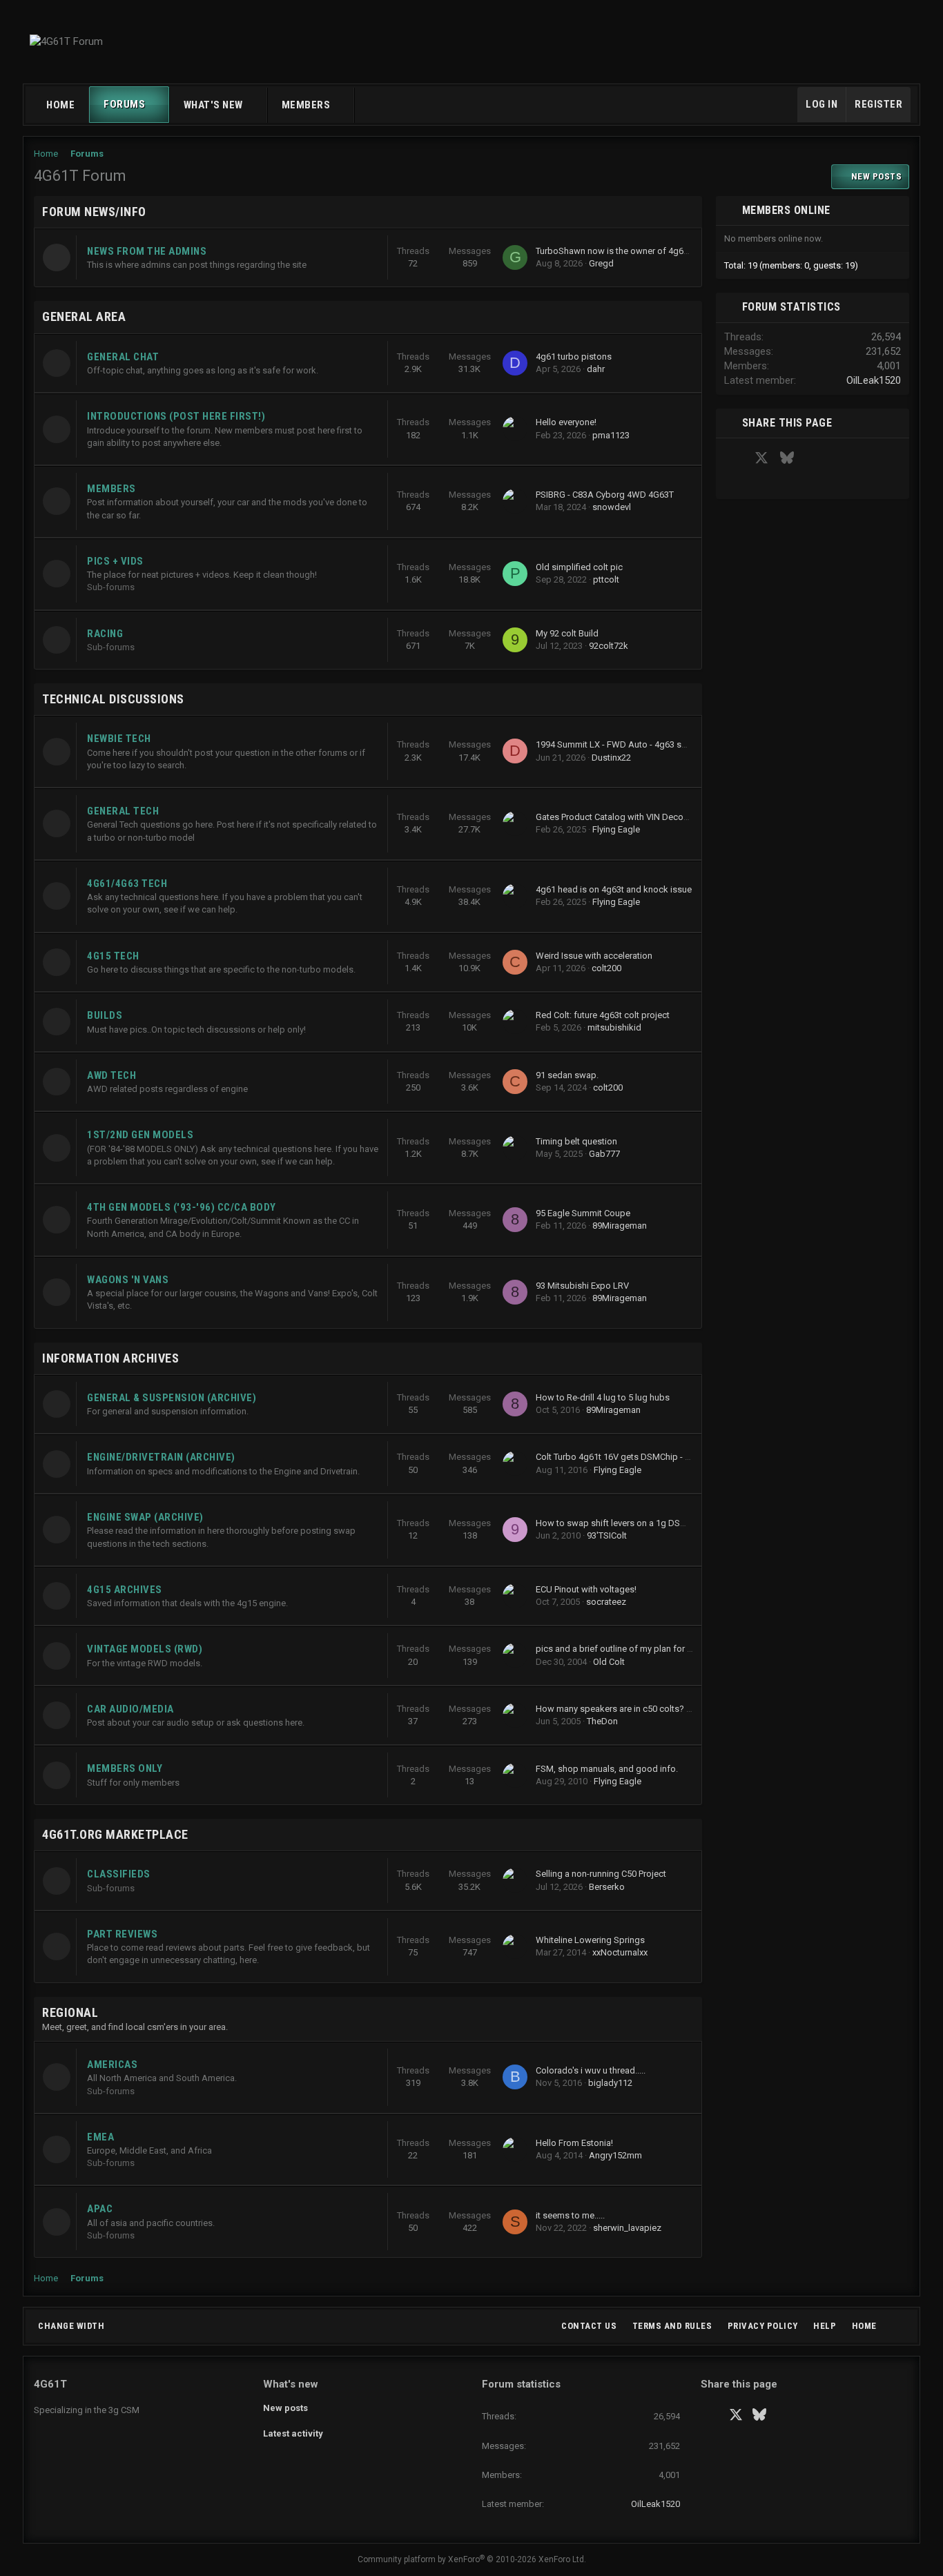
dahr (596, 369)
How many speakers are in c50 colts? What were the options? (658, 1709)
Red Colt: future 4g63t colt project (603, 1015)
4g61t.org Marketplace (115, 1834)
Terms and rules (672, 2326)
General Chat (123, 357)
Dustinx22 (611, 758)
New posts (285, 2408)
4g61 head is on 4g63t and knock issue (614, 889)
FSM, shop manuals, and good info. (607, 1769)
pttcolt (606, 579)
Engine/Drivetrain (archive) (161, 1457)
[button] (158, 105)
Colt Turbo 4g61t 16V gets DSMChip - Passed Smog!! (640, 1457)
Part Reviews (122, 1934)
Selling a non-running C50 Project (601, 1874)
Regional (70, 2012)
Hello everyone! (566, 422)
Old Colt (609, 1662)
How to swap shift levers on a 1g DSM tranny (625, 1523)
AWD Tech (111, 1075)
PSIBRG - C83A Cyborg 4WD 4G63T (605, 495)
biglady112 (610, 2083)
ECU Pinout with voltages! (586, 1589)
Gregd (601, 263)
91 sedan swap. (567, 1075)
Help (825, 2326)
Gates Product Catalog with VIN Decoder (616, 817)
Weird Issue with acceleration (594, 956)
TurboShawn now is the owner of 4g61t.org (621, 251)
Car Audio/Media (130, 1709)
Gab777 (604, 1154)
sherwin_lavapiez (627, 2228)
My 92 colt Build (567, 633)
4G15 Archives (125, 1590)
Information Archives (110, 1358)
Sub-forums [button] (111, 587)
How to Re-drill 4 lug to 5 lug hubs (603, 1397)
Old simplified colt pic (579, 567)
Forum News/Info (94, 212)
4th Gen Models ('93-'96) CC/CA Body (182, 1207)
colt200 (606, 968)
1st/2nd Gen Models (140, 1135)
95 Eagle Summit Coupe (583, 1213)
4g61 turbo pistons (574, 357)
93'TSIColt (607, 1535)
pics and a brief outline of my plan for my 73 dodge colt (646, 1649)
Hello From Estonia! (574, 2143)
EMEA (100, 2137)
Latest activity (293, 2433)
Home (60, 105)
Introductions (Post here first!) (176, 416)
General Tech (123, 811)
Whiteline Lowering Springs (590, 1940)
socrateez (606, 1602)
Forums (124, 104)
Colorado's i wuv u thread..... (591, 2070)
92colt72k (609, 646)
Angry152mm (615, 2155)
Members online (786, 210)
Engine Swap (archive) (145, 1517)
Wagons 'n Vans (128, 1280)
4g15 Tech (113, 956)
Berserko (607, 1887)
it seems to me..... (570, 2215)
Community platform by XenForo (472, 2559)
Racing (105, 634)
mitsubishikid (614, 1027)
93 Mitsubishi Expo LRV (582, 1286)
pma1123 (611, 435)
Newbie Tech (119, 739)
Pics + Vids (115, 561)
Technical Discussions (113, 699)
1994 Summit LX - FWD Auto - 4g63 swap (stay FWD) (640, 744)
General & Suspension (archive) (172, 1398)
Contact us (589, 2326)
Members (306, 105)
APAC (100, 2209)
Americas (112, 2065)
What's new (213, 105)
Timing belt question (576, 1141)
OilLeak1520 (874, 380)
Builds (105, 1015)
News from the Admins (147, 251)
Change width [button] (71, 2326)
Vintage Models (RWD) (145, 1649)
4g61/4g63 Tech (127, 884)
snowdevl (612, 507)
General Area (84, 316)
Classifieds (119, 1874)
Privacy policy (763, 2326)
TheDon (602, 1721)
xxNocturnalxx (620, 1952)
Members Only (125, 1768)
